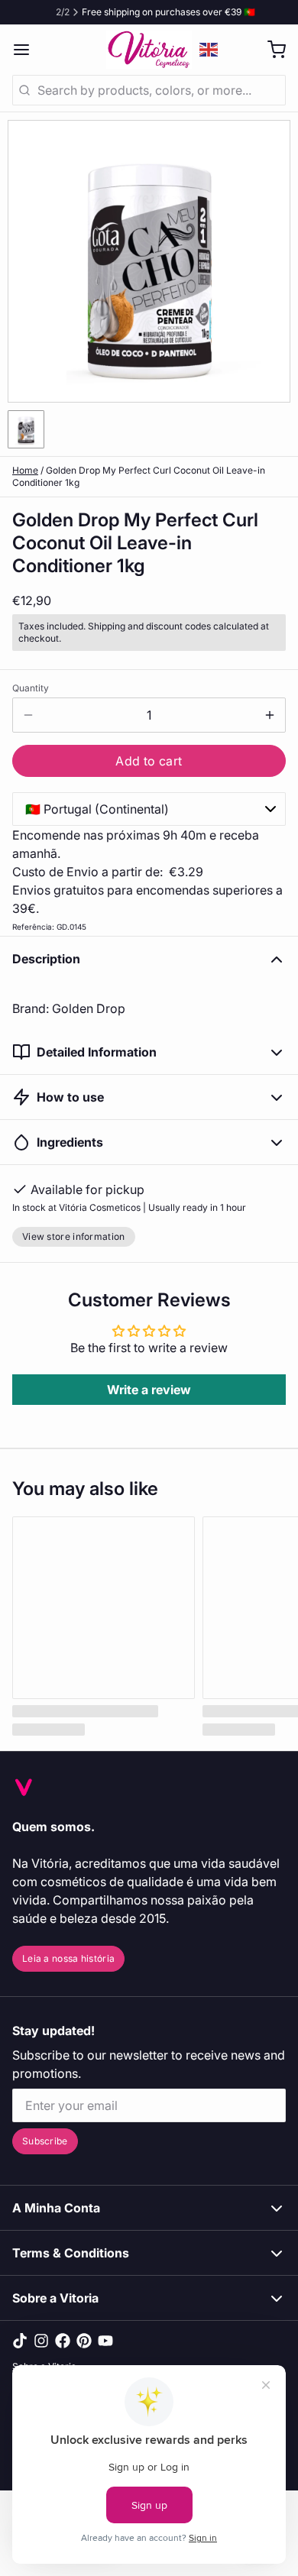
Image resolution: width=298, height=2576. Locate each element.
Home (25, 470)
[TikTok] (20, 2341)
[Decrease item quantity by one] (28, 715)
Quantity (31, 688)
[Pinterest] (84, 2341)
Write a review (149, 1390)
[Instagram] (41, 2341)
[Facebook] (63, 2341)
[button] (149, 761)
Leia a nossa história (68, 1958)
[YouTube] (105, 2341)
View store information (74, 1236)
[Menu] (28, 50)
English (209, 50)
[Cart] (270, 50)
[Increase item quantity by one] (270, 715)
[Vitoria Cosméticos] (149, 50)
